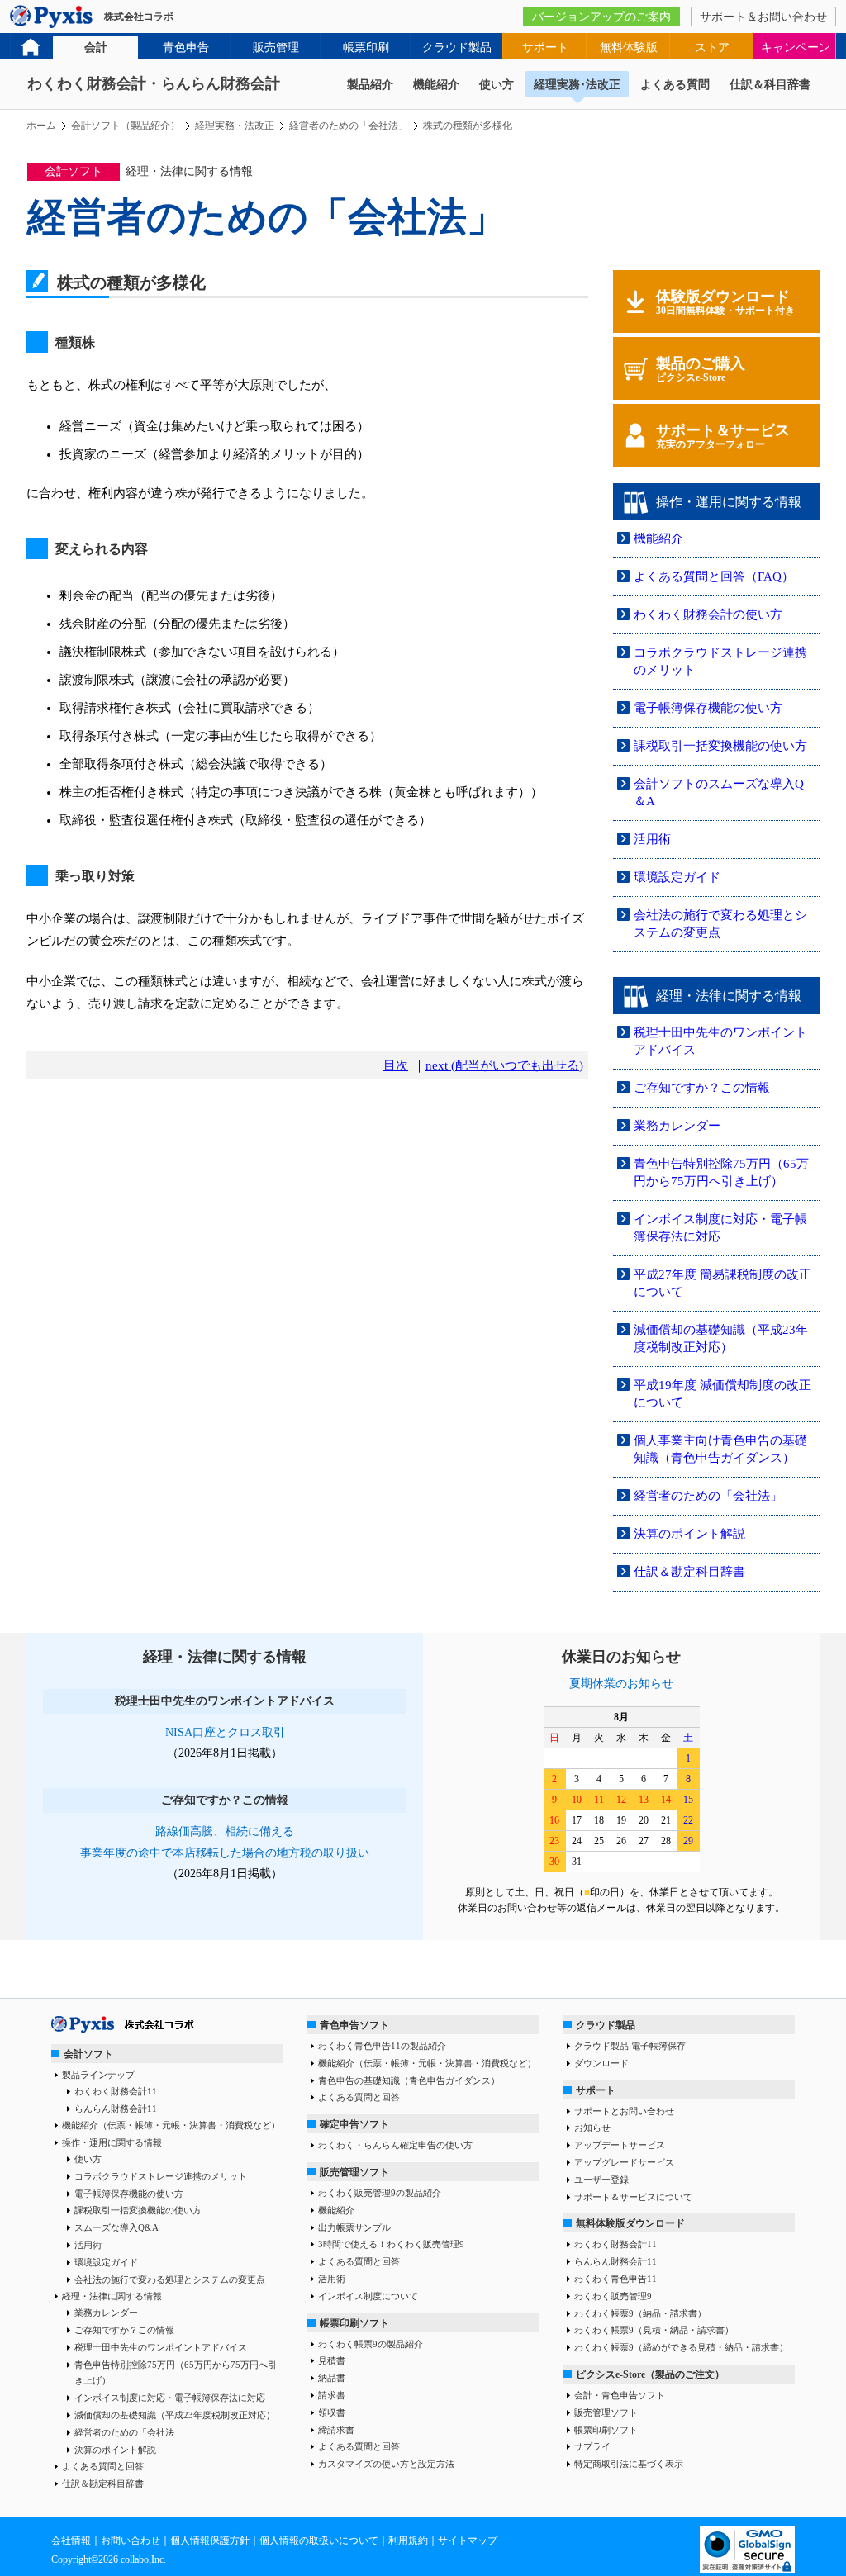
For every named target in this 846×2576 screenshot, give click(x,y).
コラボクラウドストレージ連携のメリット (161, 2176)
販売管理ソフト (354, 2172)
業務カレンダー (677, 1126)
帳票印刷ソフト (354, 2323)
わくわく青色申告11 (615, 2279)
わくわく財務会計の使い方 (708, 614)
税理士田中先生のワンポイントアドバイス (161, 2347)
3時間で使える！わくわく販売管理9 (391, 2244)
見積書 (332, 2360)
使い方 (497, 85)
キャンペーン (796, 47)
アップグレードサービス (624, 2162)
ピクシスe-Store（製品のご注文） (650, 2374)
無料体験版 (629, 47)
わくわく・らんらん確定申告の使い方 (395, 2145)
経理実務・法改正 (235, 126)
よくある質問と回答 (103, 2466)
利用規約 (408, 2540)
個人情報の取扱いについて (319, 2540)
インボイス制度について (368, 2296)
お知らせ (592, 2128)
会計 (96, 47)
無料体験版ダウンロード (630, 2223)
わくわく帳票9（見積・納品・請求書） (654, 2330)
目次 (396, 1065)
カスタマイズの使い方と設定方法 (386, 2464)
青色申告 (186, 47)
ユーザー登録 (601, 2180)
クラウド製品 (457, 47)
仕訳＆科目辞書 (770, 85)
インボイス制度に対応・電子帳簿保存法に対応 (170, 2398)
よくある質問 (675, 85)
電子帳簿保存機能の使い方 (708, 708)
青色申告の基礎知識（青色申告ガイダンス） (409, 2080)
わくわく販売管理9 (613, 2296)
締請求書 (336, 2430)
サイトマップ (468, 2540)
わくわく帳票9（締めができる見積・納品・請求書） (681, 2347)
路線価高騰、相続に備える (225, 1831)
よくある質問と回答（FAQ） (714, 576)
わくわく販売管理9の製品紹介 (380, 2193)
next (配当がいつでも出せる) (504, 1065)
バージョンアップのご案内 (601, 17)
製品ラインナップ (98, 2075)
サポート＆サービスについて (633, 2197)
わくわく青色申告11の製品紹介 (382, 2046)
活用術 (652, 839)
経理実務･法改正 (577, 85)
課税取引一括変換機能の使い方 (720, 746)
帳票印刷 (366, 47)
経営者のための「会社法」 (349, 126)
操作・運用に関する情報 (112, 2142)
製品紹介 (370, 85)
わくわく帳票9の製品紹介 (371, 2344)
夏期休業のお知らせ (621, 1684)
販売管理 (276, 47)
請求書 (332, 2395)
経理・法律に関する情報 (112, 2296)
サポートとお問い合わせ (624, 2111)
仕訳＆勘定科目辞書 (689, 1572)
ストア (712, 47)
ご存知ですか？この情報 (702, 1088)
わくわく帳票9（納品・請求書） (640, 2313)
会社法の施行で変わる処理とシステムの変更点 (170, 2279)
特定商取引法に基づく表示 (629, 2464)
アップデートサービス (620, 2145)
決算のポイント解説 (689, 1534)
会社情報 (71, 2540)
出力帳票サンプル (354, 2227)
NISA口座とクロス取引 (225, 1732)
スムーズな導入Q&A (116, 2227)
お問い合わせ (131, 2540)
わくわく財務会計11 (116, 2091)
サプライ (592, 2446)
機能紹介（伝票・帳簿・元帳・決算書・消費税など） (171, 2125)
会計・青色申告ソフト (620, 2395)
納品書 (332, 2378)
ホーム (41, 126)
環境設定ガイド (677, 877)
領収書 (332, 2412)
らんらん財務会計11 (116, 2109)
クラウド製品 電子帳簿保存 (630, 2046)
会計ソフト (88, 2054)
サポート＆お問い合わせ (763, 17)
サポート (545, 47)
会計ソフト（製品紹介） (126, 126)
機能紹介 (436, 85)
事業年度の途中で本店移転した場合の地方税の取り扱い (225, 1853)
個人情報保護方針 (210, 2540)
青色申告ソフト (354, 2025)
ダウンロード (601, 2063)
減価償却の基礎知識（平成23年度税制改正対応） (175, 2415)
